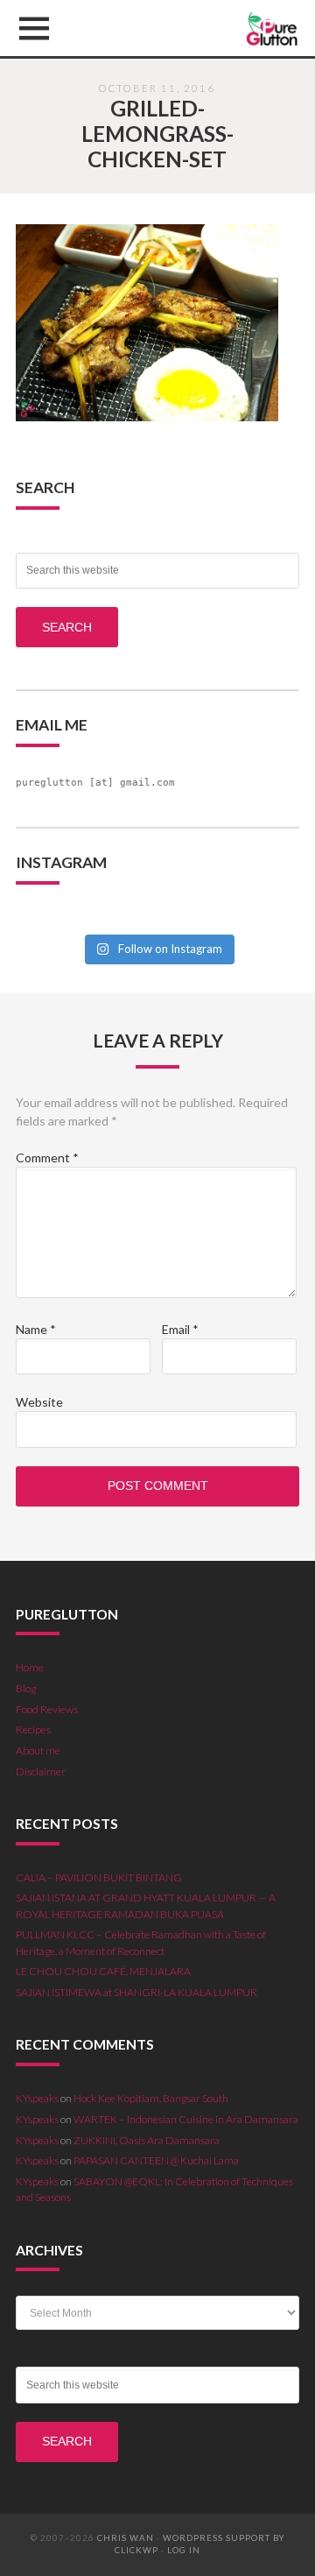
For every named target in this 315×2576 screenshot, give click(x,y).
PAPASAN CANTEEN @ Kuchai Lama (156, 2160)
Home (30, 1667)
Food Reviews (47, 1709)
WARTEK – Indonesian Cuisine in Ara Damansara (186, 2119)
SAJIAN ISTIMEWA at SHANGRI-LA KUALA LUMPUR (136, 1992)
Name (36, 1329)
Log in (184, 2550)
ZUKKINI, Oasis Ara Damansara (147, 2140)
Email (180, 1329)
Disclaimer (41, 1771)
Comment (47, 1157)
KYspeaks (37, 2098)
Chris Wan (126, 2538)
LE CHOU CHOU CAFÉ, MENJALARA (103, 1971)
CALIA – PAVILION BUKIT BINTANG (99, 1877)
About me (38, 1750)
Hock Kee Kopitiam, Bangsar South (151, 2098)
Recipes (33, 1729)
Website (39, 1402)
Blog (26, 1688)
